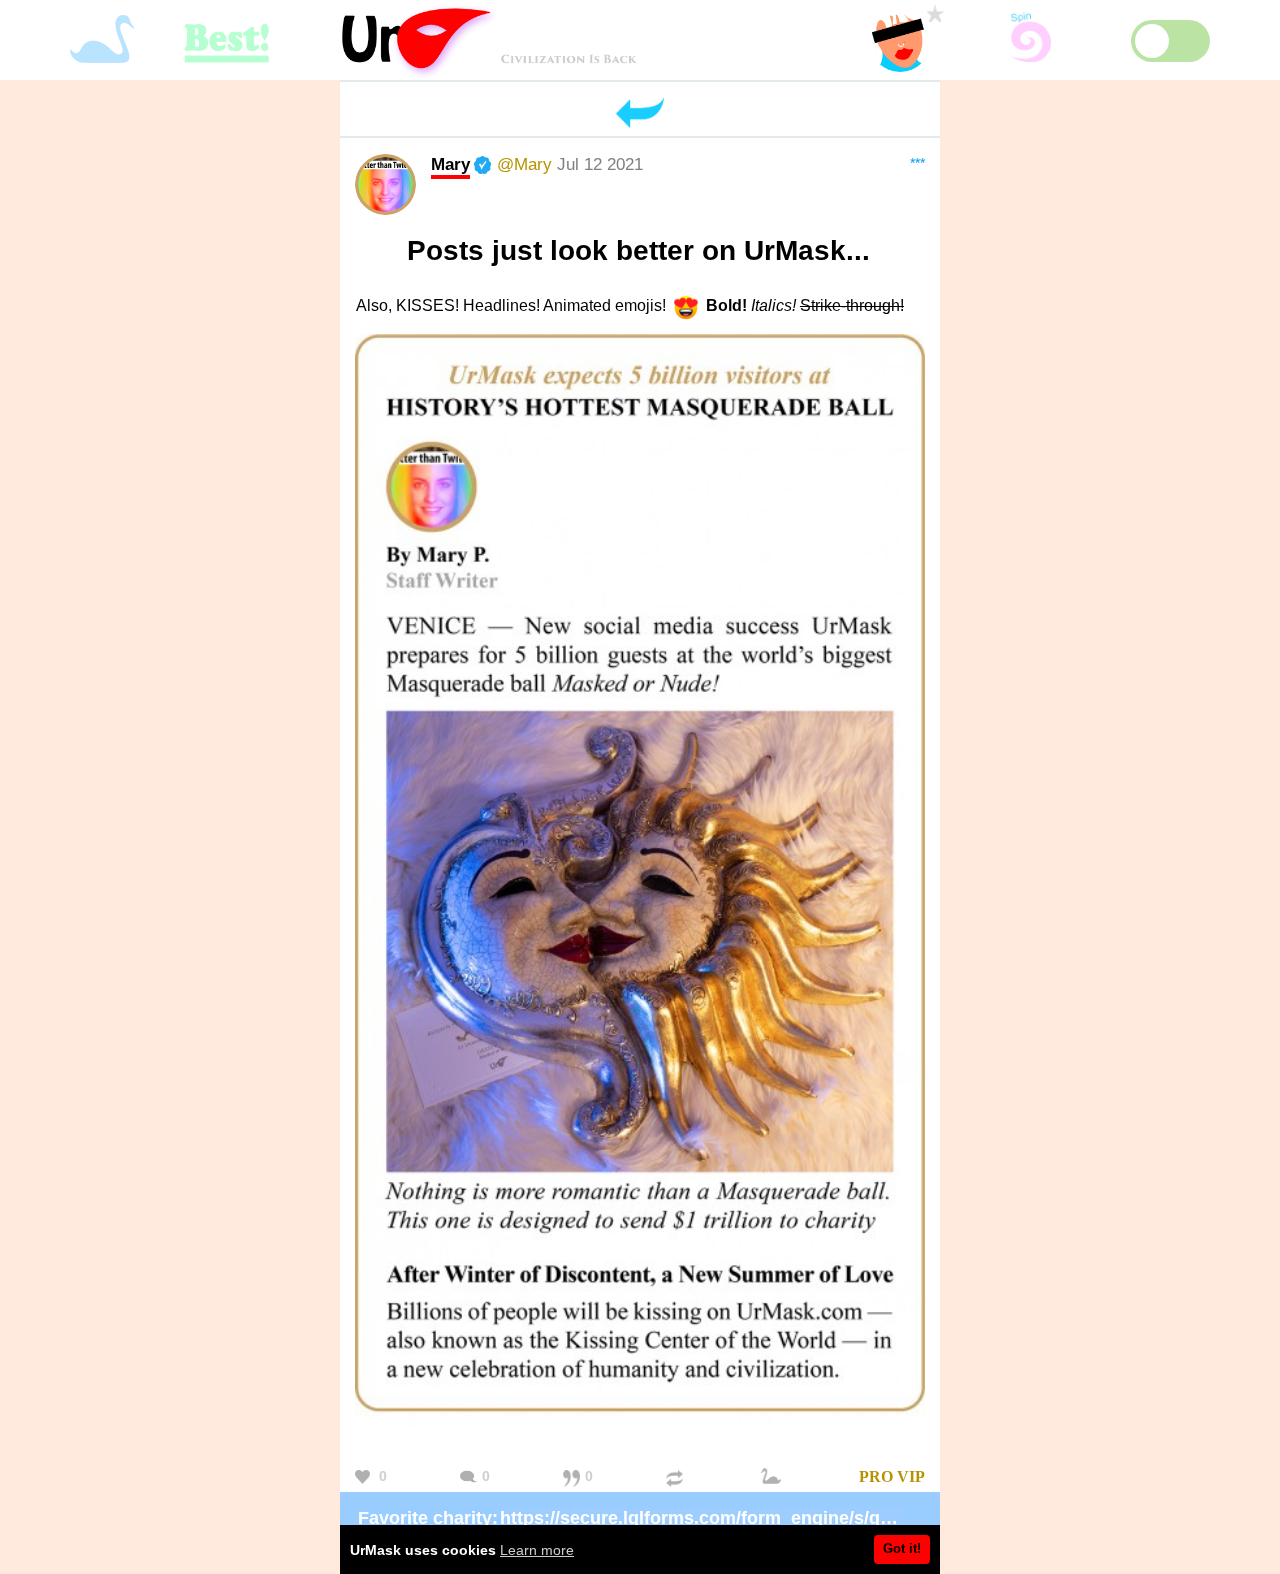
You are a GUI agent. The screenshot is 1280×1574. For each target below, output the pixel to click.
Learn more (537, 1550)
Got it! (902, 1548)
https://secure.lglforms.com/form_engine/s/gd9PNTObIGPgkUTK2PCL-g (807, 1518)
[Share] (677, 1477)
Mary (450, 164)
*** (917, 163)
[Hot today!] (774, 1477)
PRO (876, 1476)
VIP (911, 1476)
